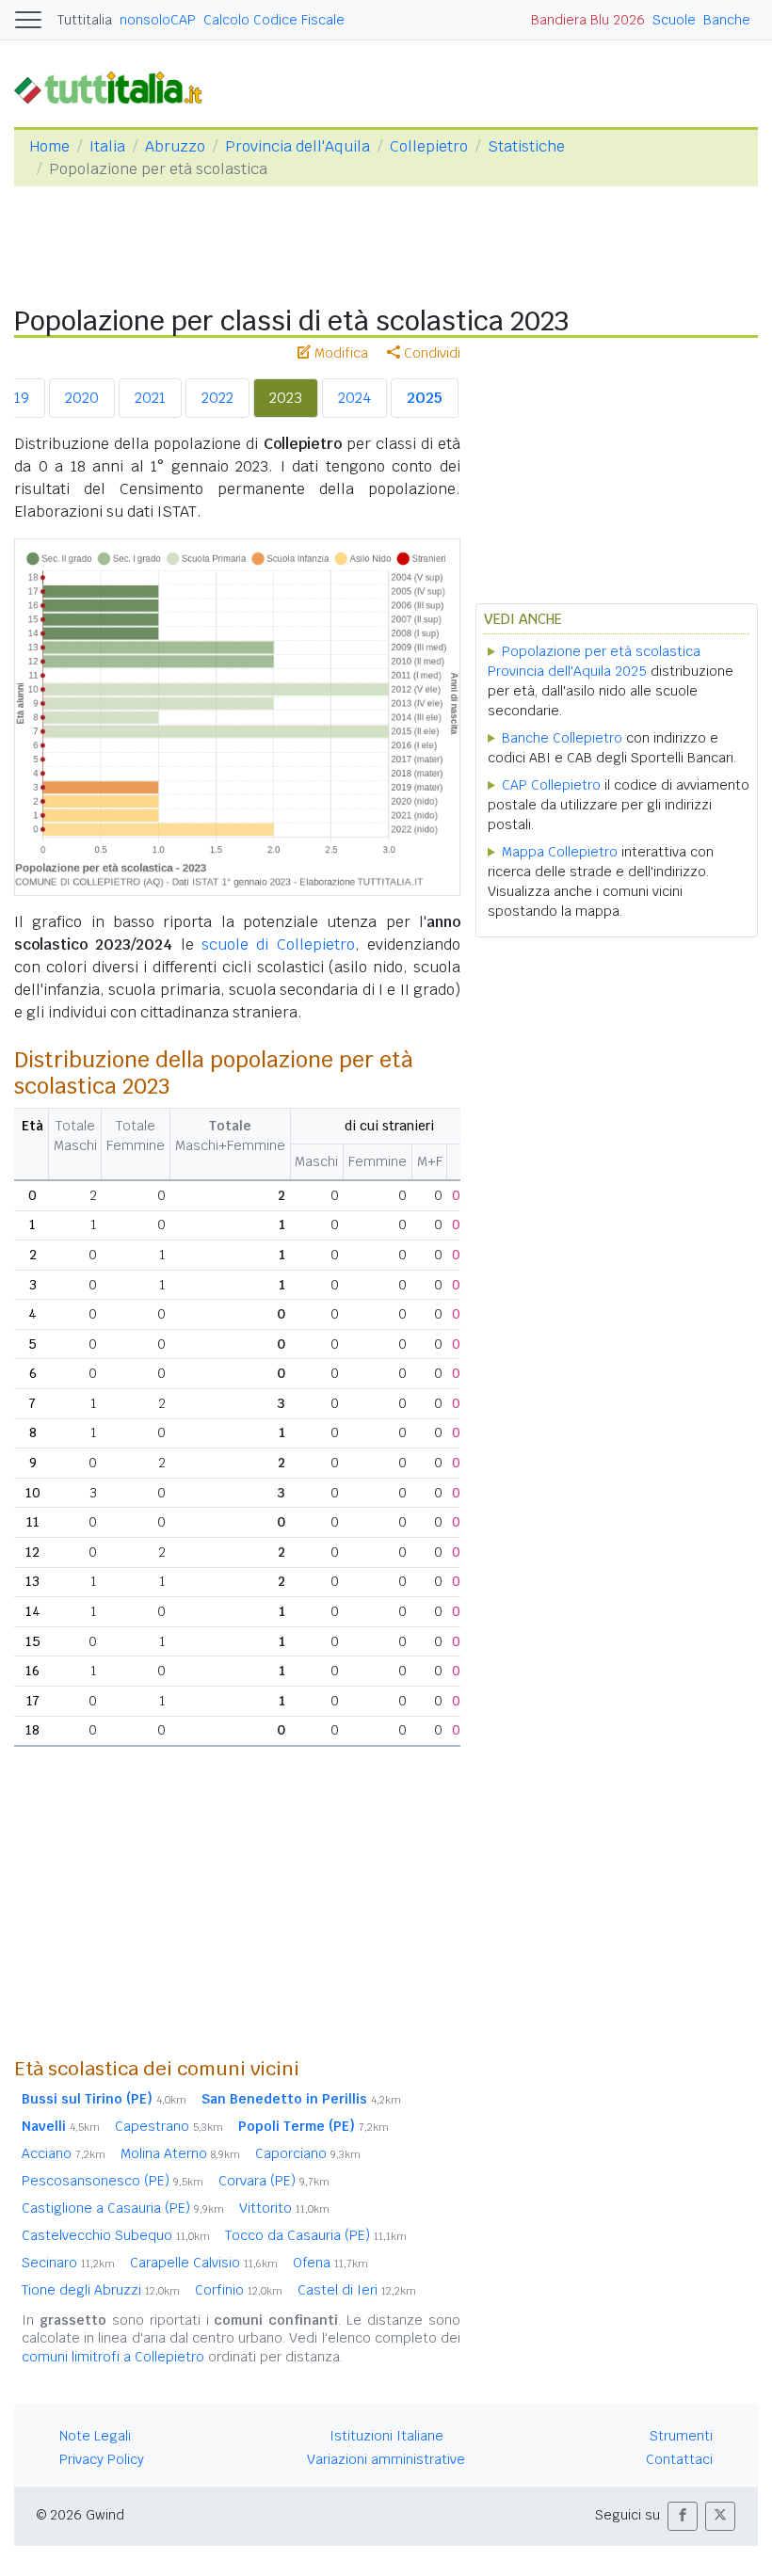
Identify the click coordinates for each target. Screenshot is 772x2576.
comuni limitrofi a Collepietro (113, 2357)
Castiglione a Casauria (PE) (123, 2208)
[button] (683, 2516)
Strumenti (681, 2436)
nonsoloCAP (158, 20)
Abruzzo (175, 146)
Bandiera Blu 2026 (588, 20)
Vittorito (284, 2208)
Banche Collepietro (562, 738)
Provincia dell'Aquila (298, 146)
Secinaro (68, 2263)
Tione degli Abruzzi (101, 2290)
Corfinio (239, 2290)
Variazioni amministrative (386, 2459)
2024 (354, 398)
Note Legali (95, 2436)
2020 (82, 398)
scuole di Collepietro (278, 944)
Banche (727, 20)
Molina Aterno (180, 2153)
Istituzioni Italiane (386, 2436)
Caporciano (308, 2153)
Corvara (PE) (274, 2181)
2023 (286, 398)
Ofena (330, 2263)
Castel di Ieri (357, 2290)
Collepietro (429, 146)
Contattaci (679, 2459)
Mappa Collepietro (560, 852)
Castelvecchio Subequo (116, 2235)
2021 (150, 398)
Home (49, 146)
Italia (107, 146)
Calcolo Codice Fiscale (274, 20)
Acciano (64, 2153)
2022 (217, 398)
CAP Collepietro (551, 785)
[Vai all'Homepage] (116, 87)
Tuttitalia (85, 20)
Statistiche (526, 146)
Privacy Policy (102, 2459)
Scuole (674, 20)
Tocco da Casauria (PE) (316, 2235)
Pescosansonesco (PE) (113, 2181)
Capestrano (169, 2126)
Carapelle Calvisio (204, 2263)
